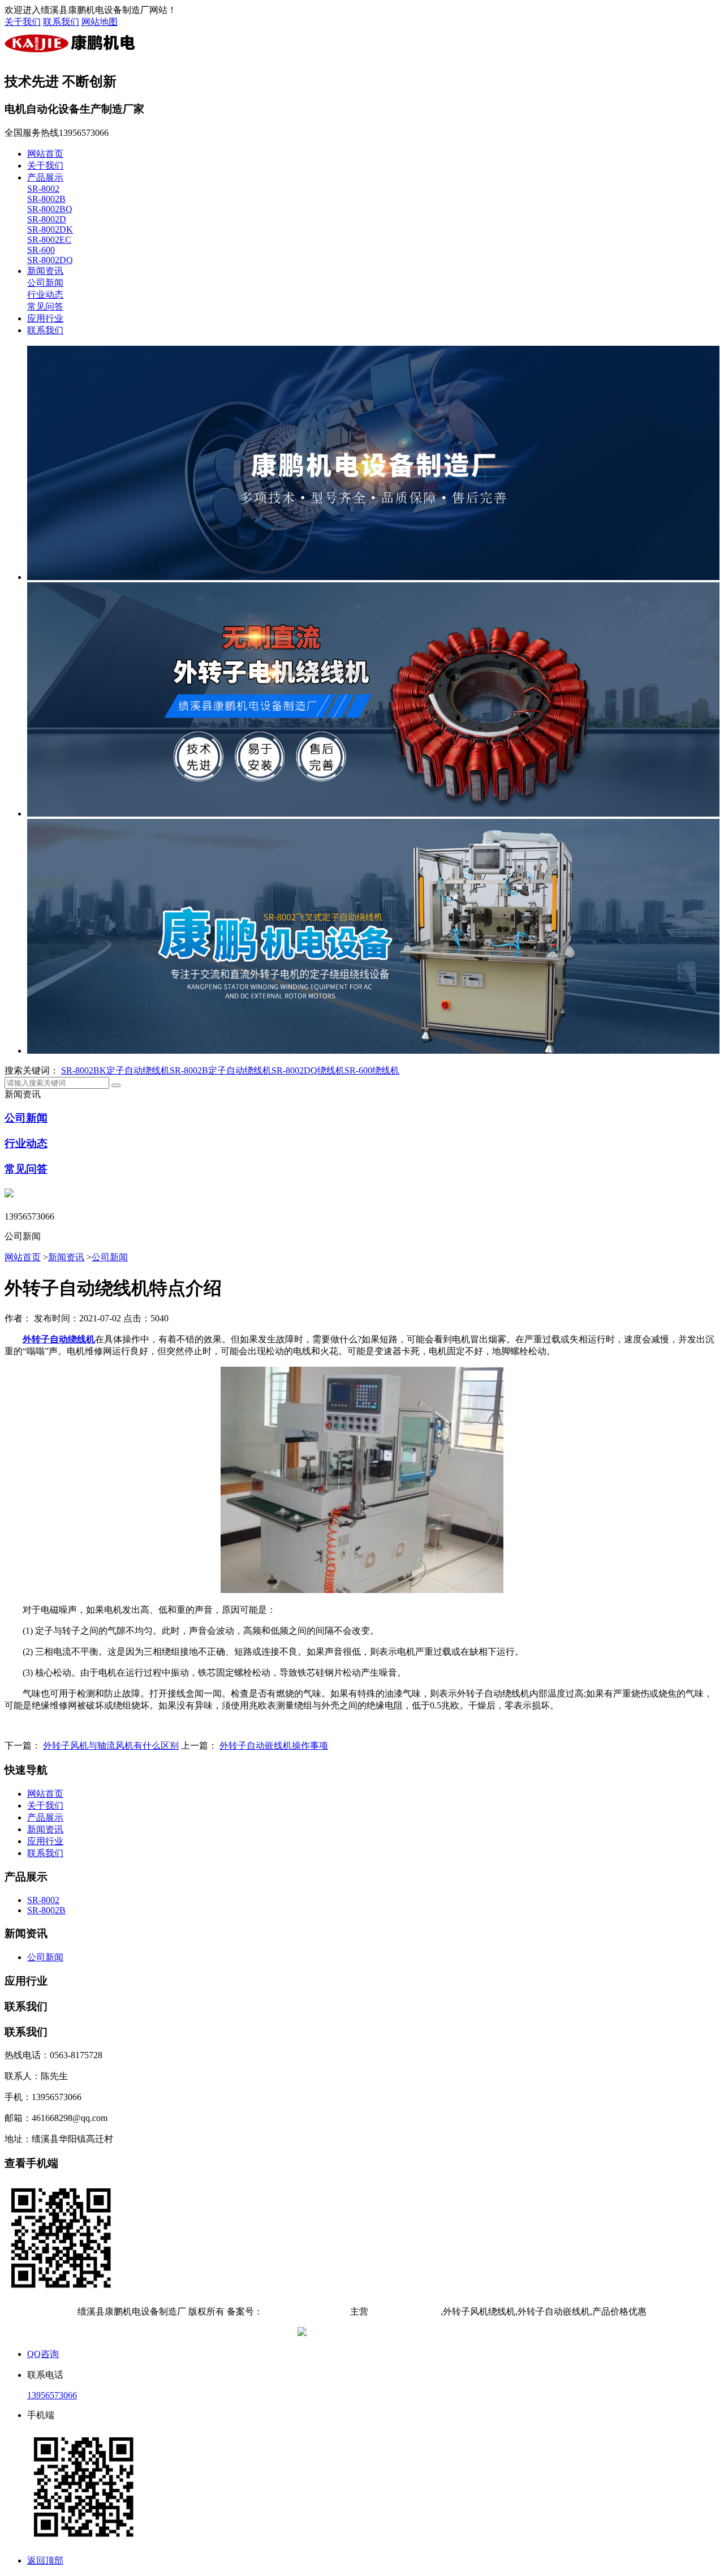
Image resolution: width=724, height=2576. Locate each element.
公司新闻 (45, 283)
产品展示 (45, 177)
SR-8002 (43, 189)
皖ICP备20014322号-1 (305, 2311)
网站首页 (45, 154)
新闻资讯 (45, 271)
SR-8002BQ (50, 209)
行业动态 (45, 295)
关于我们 (23, 22)
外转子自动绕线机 (404, 2311)
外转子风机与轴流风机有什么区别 (111, 1746)
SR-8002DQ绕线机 (308, 1070)
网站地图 (100, 22)
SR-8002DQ (50, 260)
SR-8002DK (50, 229)
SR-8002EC (49, 240)
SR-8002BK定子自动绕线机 (115, 1070)
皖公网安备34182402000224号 (368, 2333)
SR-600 (41, 250)
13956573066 (52, 2395)
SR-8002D (47, 219)
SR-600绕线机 (372, 1070)
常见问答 (45, 306)
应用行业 (45, 318)
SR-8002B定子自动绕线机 (221, 1070)
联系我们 (61, 22)
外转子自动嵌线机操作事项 (274, 1746)
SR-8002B (46, 199)
